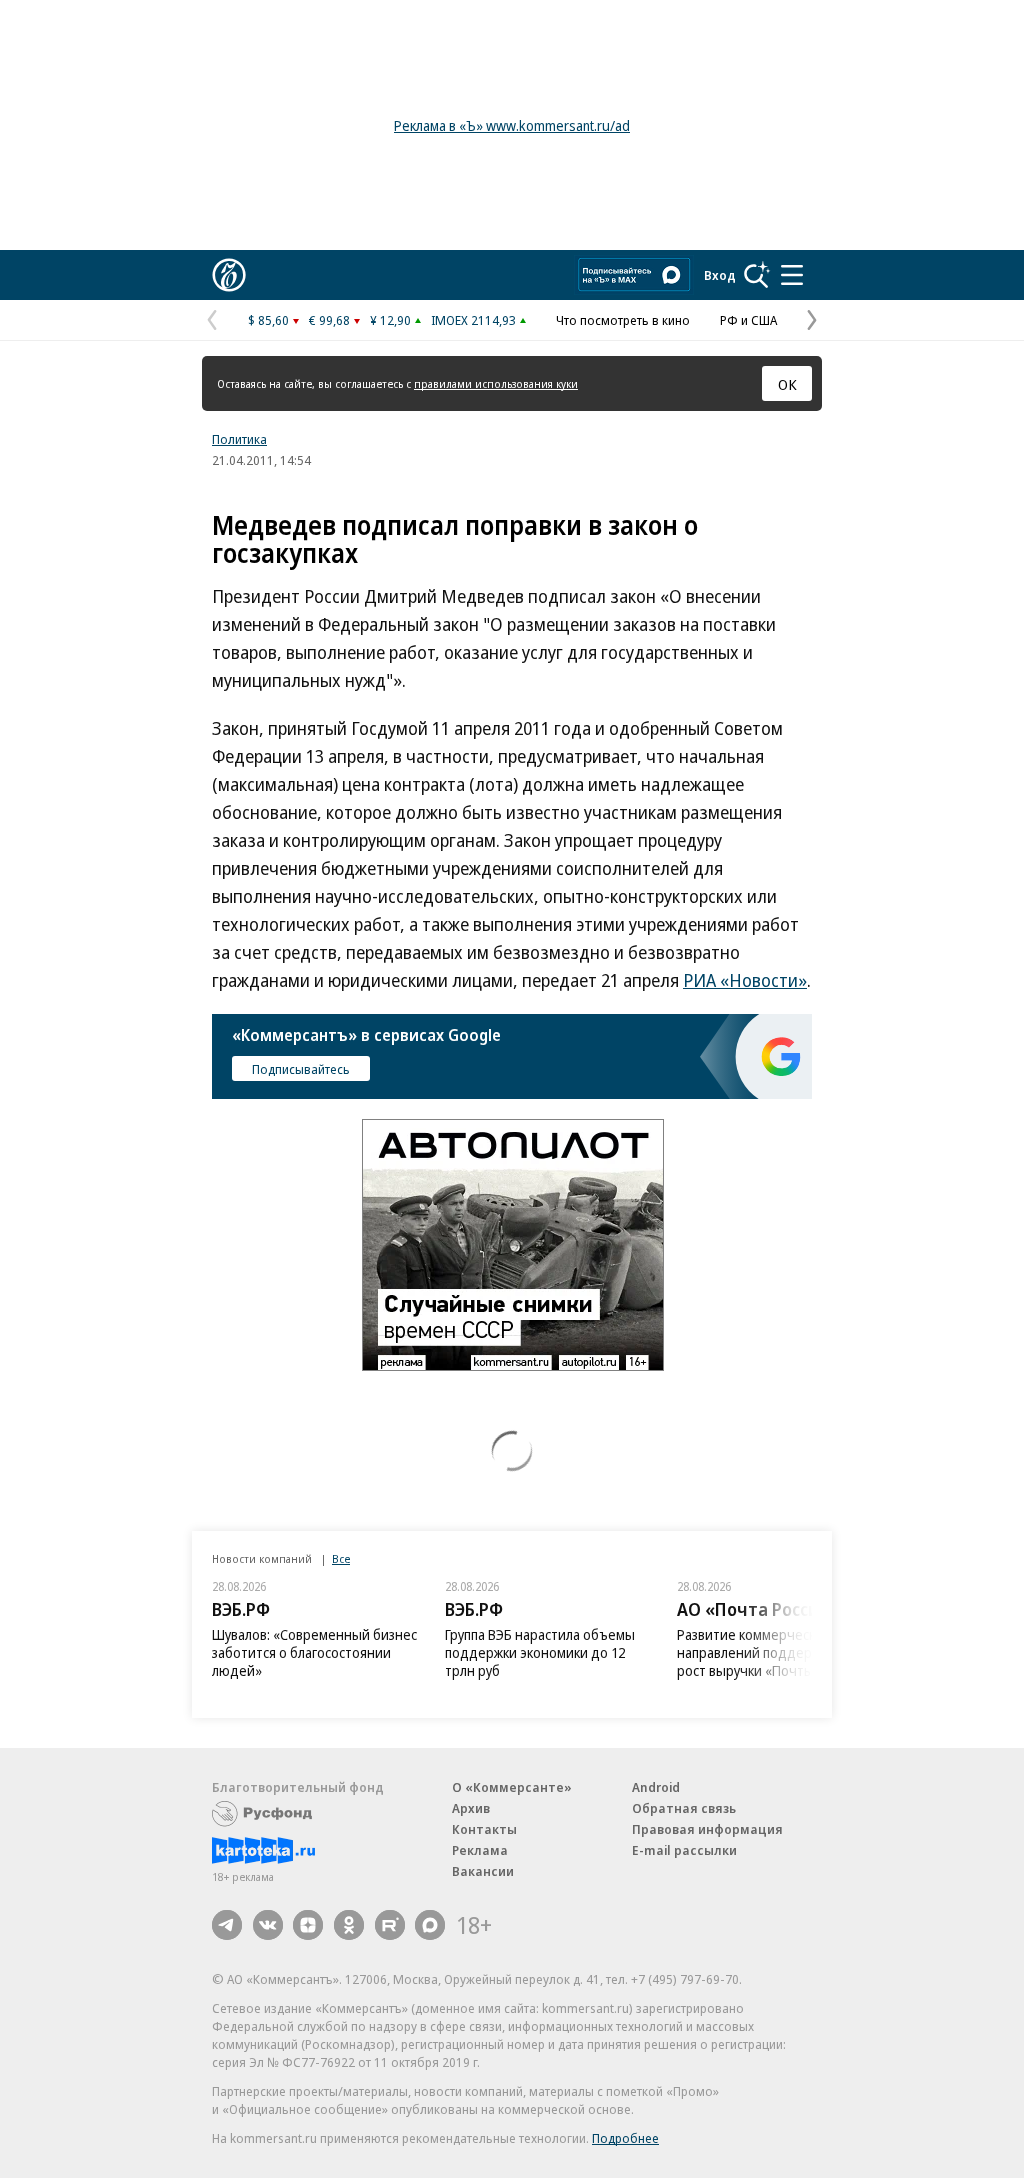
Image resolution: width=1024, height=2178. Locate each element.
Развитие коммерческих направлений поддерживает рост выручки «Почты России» (540, 1652)
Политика (239, 439)
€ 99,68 (329, 320)
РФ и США (748, 320)
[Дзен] (308, 1925)
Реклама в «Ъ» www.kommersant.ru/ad (512, 125)
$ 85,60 (268, 320)
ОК (787, 384)
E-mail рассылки (684, 1850)
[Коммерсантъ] (229, 275)
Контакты (484, 1829)
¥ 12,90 (390, 320)
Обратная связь (684, 1808)
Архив (471, 1808)
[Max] (430, 1925)
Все (341, 1558)
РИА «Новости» (745, 980)
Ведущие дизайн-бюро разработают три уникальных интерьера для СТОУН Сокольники (770, 1661)
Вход (720, 275)
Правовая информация (707, 1829)
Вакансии (483, 1871)
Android (656, 1787)
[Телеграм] (227, 1925)
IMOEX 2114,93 (473, 320)
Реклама (480, 1850)
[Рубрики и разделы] (792, 275)
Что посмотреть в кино (623, 320)
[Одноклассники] (349, 1925)
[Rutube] (390, 1925)
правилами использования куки (496, 383)
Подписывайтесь (301, 1069)
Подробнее (625, 2138)
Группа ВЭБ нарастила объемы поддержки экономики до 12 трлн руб (307, 1652)
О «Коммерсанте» (512, 1787)
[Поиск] (757, 275)
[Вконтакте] (268, 1925)
